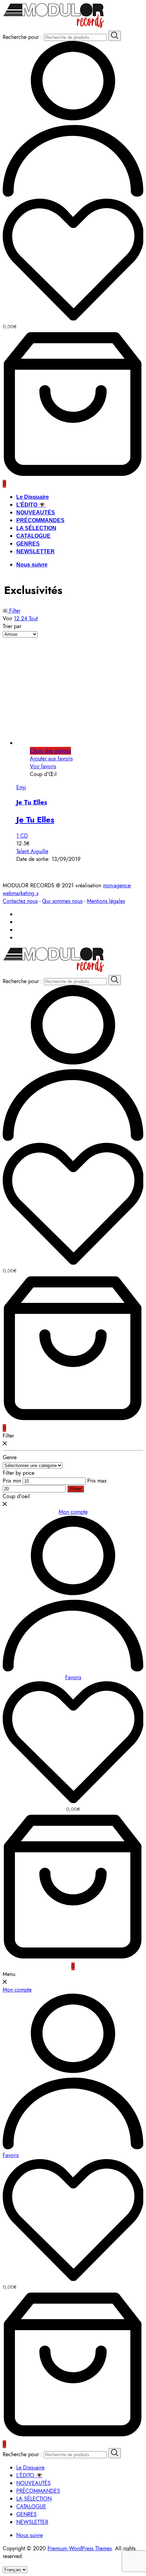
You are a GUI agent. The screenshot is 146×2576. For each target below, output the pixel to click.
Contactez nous (20, 901)
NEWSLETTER (35, 551)
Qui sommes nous (62, 901)
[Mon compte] (73, 195)
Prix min (12, 1481)
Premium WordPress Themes (80, 2548)
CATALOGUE (33, 536)
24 (25, 618)
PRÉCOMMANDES (40, 520)
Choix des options (50, 751)
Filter (14, 611)
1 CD (22, 836)
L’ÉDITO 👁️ (31, 505)
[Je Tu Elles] (81, 743)
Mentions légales (106, 901)
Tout (33, 618)
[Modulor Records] (54, 27)
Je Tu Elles (32, 802)
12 (17, 618)
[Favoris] (73, 261)
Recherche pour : (22, 37)
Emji (21, 787)
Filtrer (76, 1489)
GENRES (28, 544)
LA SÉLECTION (36, 528)
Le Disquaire (33, 497)
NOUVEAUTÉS (36, 513)
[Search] (115, 36)
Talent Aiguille (32, 851)
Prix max (97, 1481)
